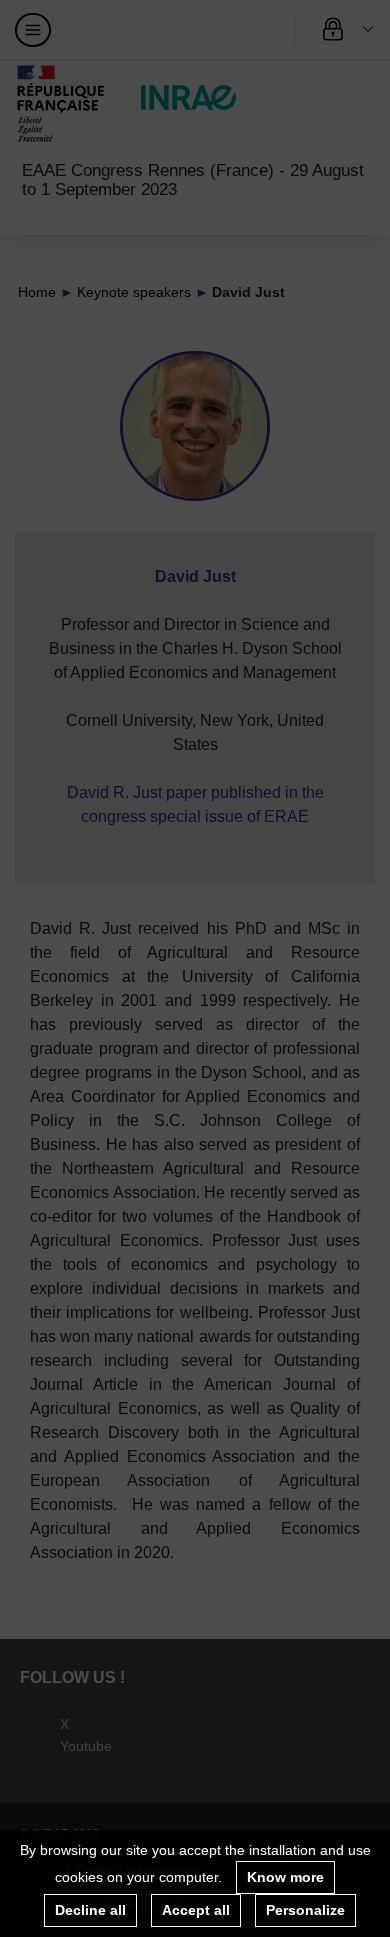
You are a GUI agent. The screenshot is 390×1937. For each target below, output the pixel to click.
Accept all (196, 1910)
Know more (285, 1877)
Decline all (90, 1910)
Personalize (305, 1910)
